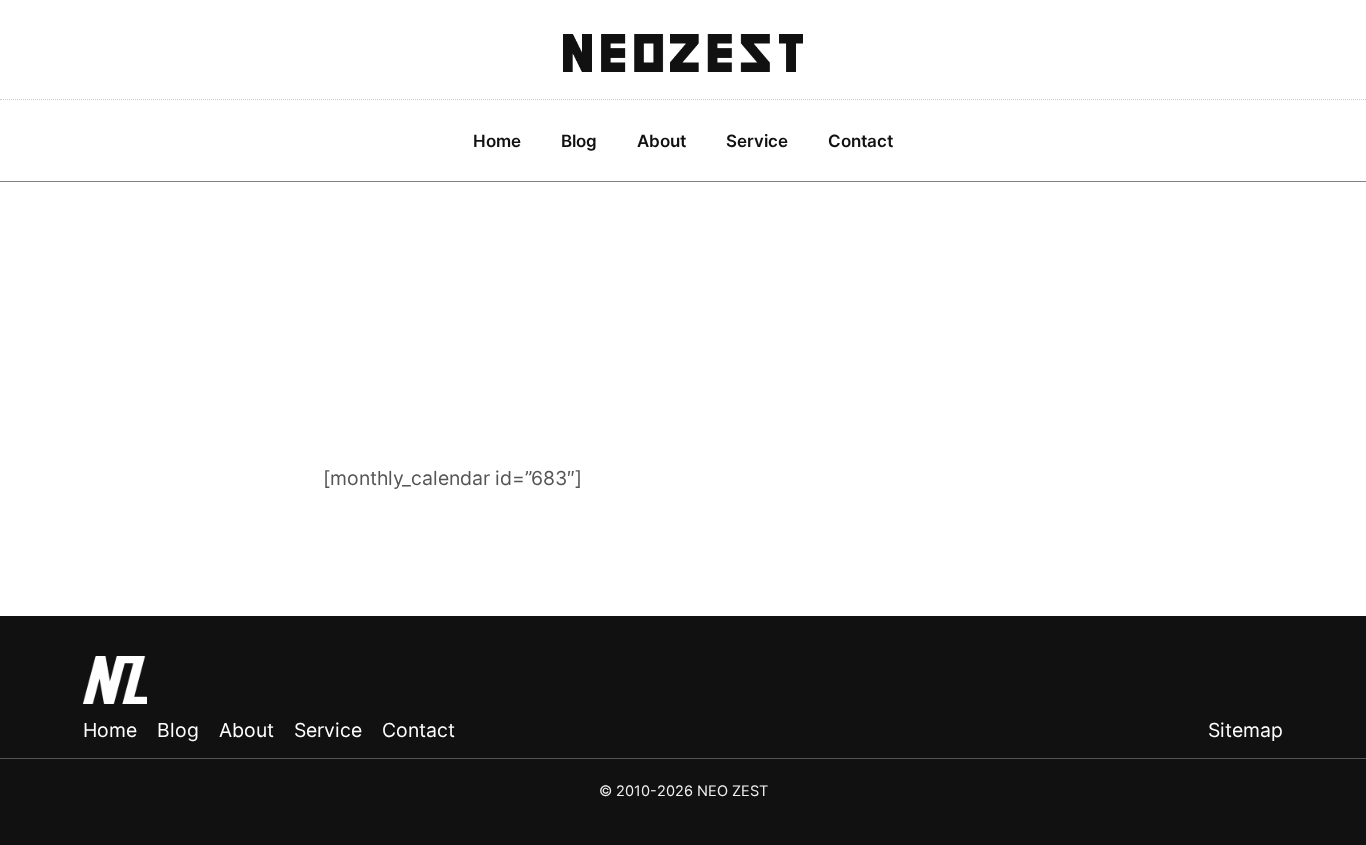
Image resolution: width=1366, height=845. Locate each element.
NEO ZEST (683, 54)
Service (757, 141)
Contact (860, 141)
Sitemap (1245, 730)
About (661, 141)
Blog (579, 141)
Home (497, 141)
